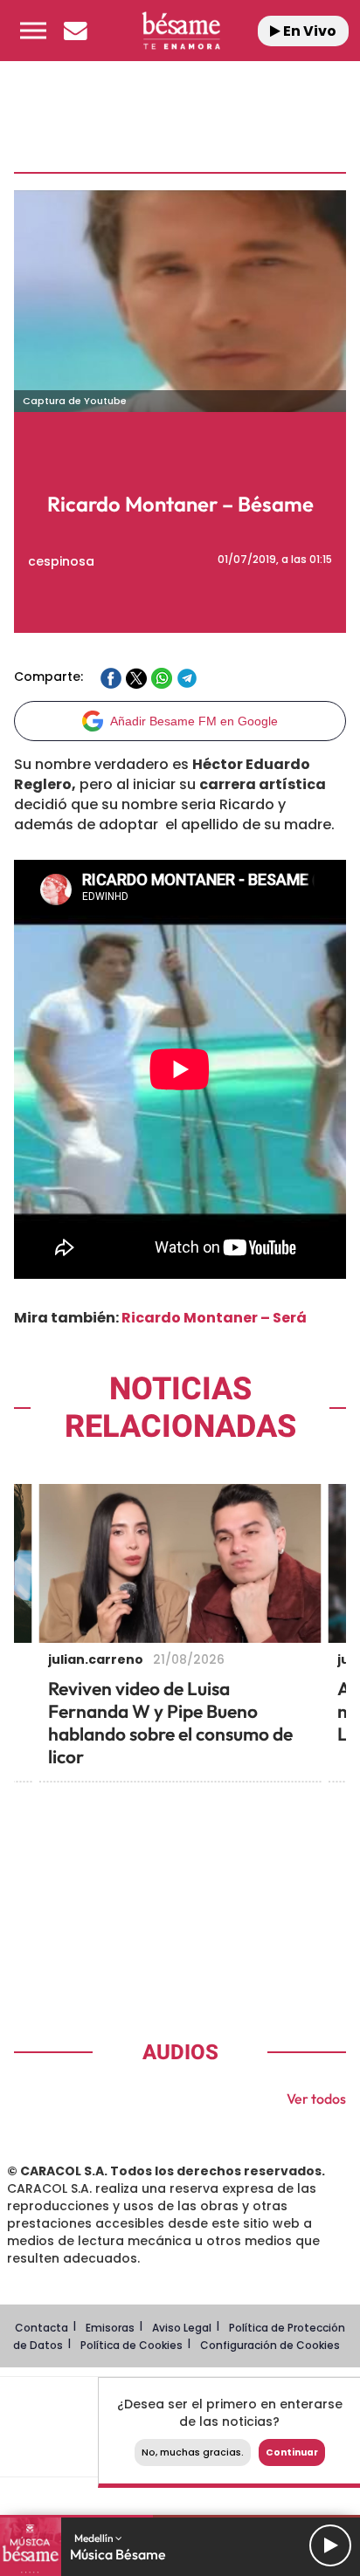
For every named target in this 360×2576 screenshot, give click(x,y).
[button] (33, 31)
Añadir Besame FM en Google (194, 721)
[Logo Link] (181, 31)
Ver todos (316, 2099)
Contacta (42, 2328)
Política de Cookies (132, 2345)
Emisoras (110, 2328)
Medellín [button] (95, 2538)
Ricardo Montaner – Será (214, 1318)
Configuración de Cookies (270, 2345)
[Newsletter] (75, 31)
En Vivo (308, 31)
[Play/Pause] (330, 2545)
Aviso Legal (182, 2328)
